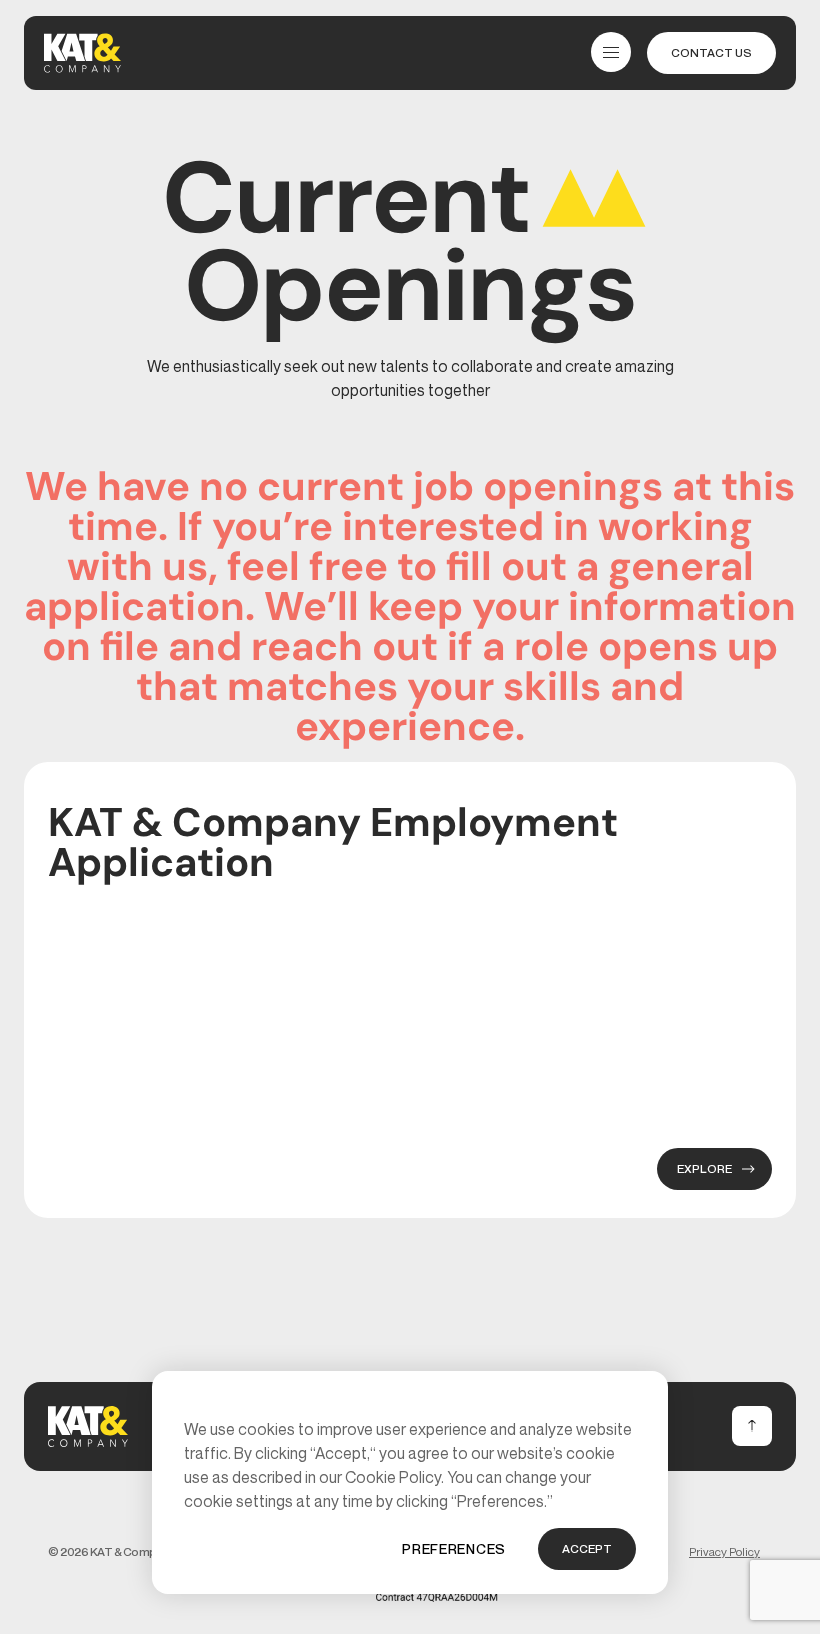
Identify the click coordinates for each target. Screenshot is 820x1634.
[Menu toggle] (611, 52)
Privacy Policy (724, 1551)
